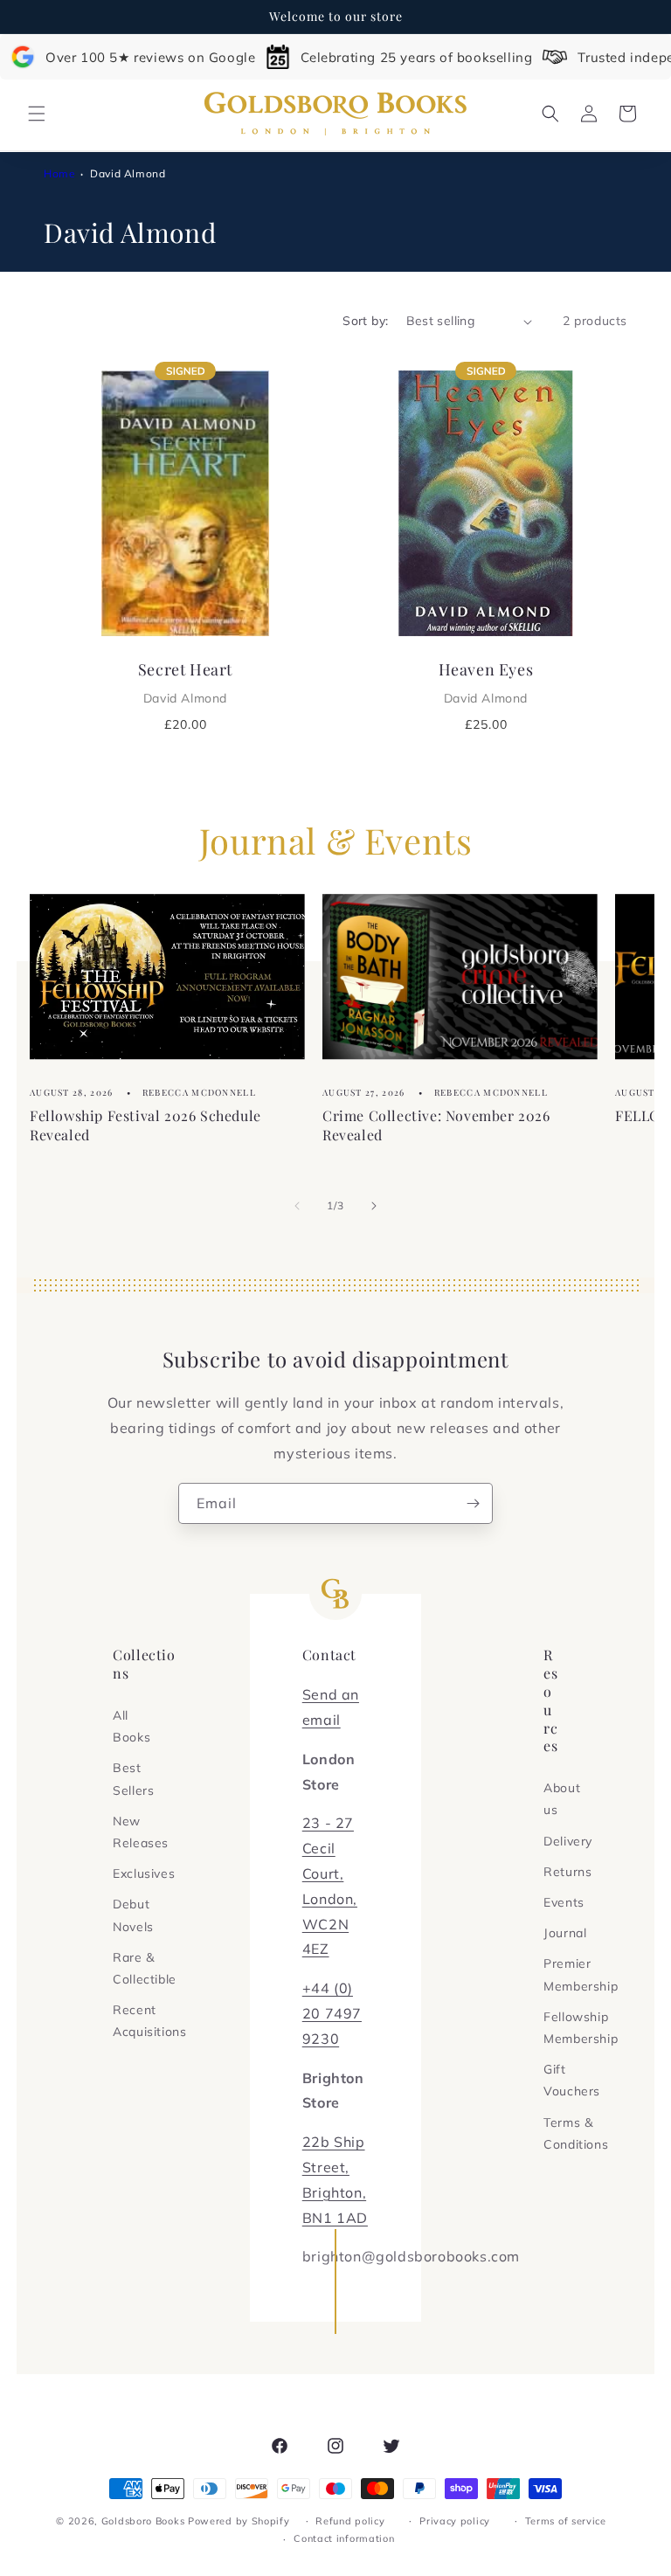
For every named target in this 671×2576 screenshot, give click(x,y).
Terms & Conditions (576, 2133)
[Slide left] (297, 1206)
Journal (565, 1933)
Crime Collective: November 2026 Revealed (436, 1125)
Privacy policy (455, 2521)
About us (562, 1799)
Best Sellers (133, 1779)
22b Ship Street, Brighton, (334, 2167)
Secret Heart (185, 682)
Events (564, 1902)
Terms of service (566, 2521)
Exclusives (144, 1873)
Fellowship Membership (581, 2028)
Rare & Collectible (145, 1968)
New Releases (141, 1832)
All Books (131, 1726)
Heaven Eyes (486, 682)
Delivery (568, 1841)
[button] (37, 114)
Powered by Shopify (239, 2521)
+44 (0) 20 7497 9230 (332, 2013)
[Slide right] (374, 1206)
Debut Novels (133, 1915)
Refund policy (350, 2521)
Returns (567, 1872)
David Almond (128, 173)
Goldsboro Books (143, 2521)
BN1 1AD (335, 2218)
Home (59, 173)
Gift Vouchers (572, 2080)
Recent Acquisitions (149, 2021)
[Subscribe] (473, 1503)
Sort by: (365, 321)
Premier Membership (581, 1974)
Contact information (344, 2538)
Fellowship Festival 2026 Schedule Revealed (145, 1125)
